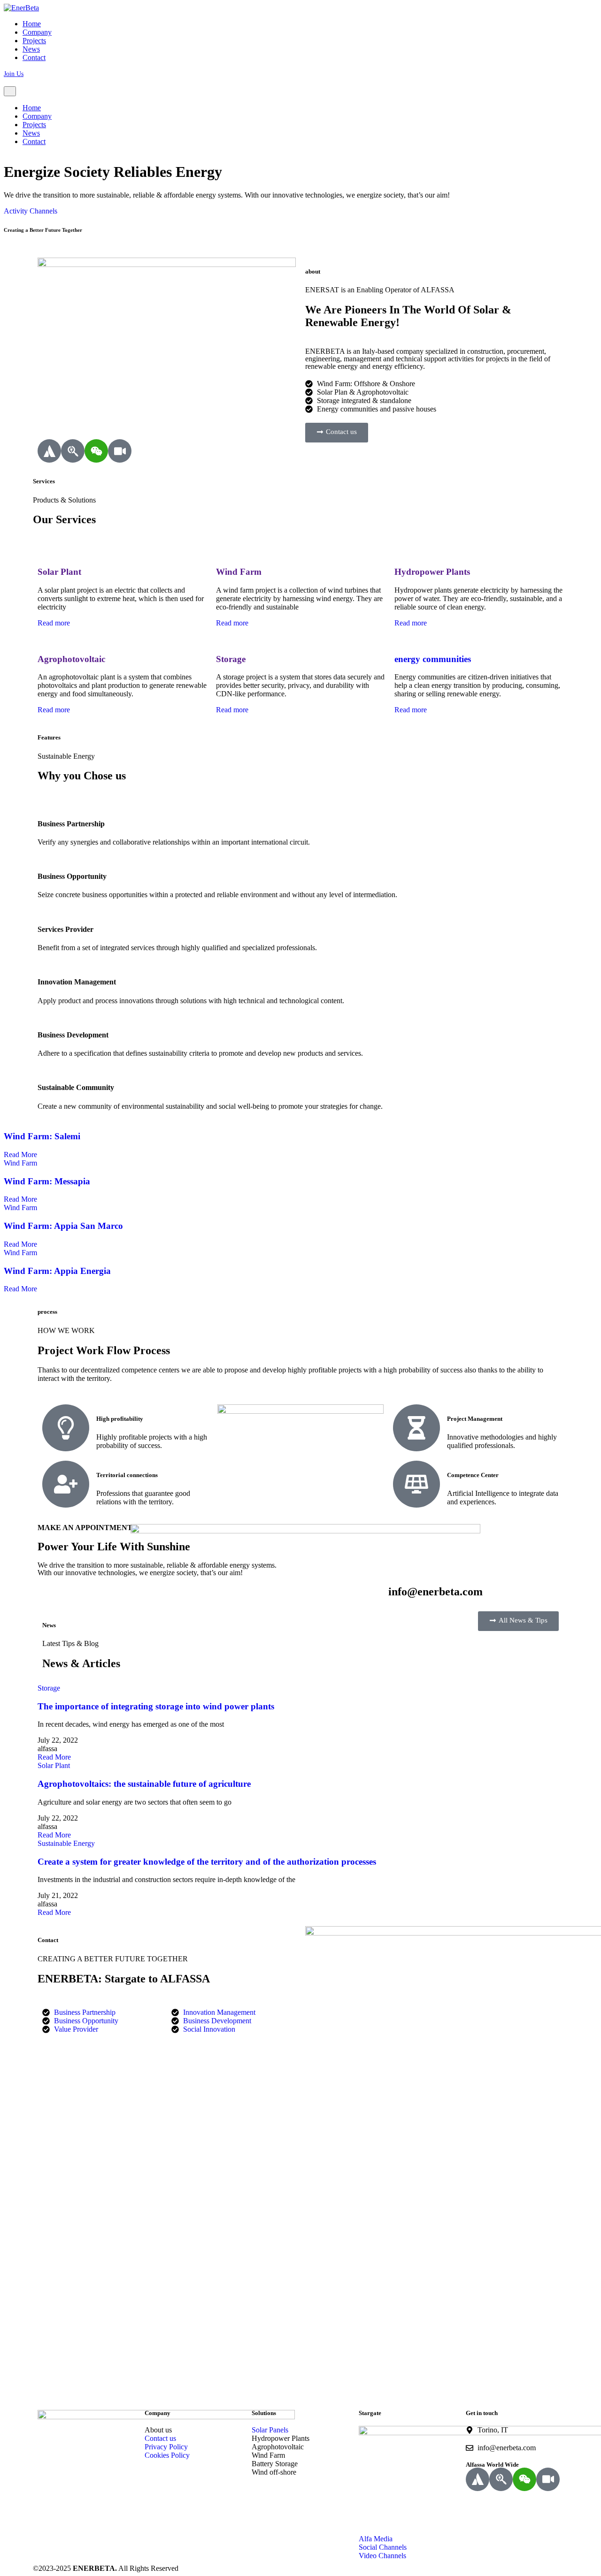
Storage (231, 659)
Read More (21, 1155)
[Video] (120, 451)
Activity (16, 211)
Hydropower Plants (432, 572)
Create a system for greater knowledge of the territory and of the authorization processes (207, 1862)
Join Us (14, 74)
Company (37, 32)
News (31, 49)
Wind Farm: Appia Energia (57, 1271)
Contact (34, 57)
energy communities (433, 659)
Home (32, 24)
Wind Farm (239, 572)
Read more (55, 623)
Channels (43, 211)
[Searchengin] (73, 451)
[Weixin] (96, 451)
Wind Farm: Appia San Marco (63, 1226)
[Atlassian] (49, 451)
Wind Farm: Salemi (42, 1136)
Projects (34, 41)
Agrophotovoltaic (71, 659)
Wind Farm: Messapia (47, 1181)
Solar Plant (59, 572)
